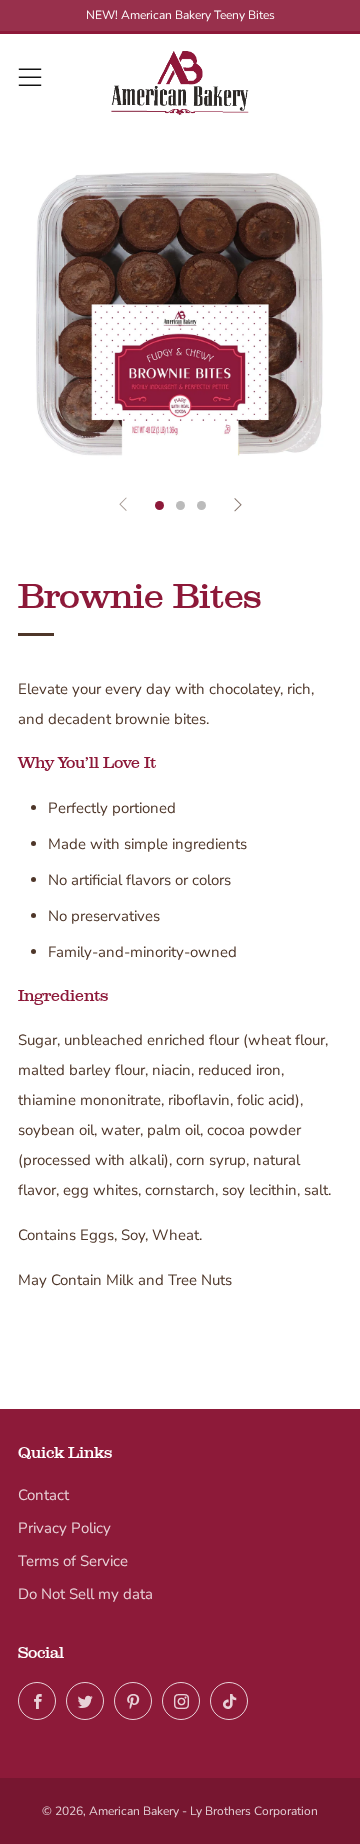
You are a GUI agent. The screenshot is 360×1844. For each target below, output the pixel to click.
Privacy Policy (64, 1528)
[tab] (159, 505)
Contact (43, 1495)
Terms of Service (73, 1561)
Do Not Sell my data (85, 1594)
